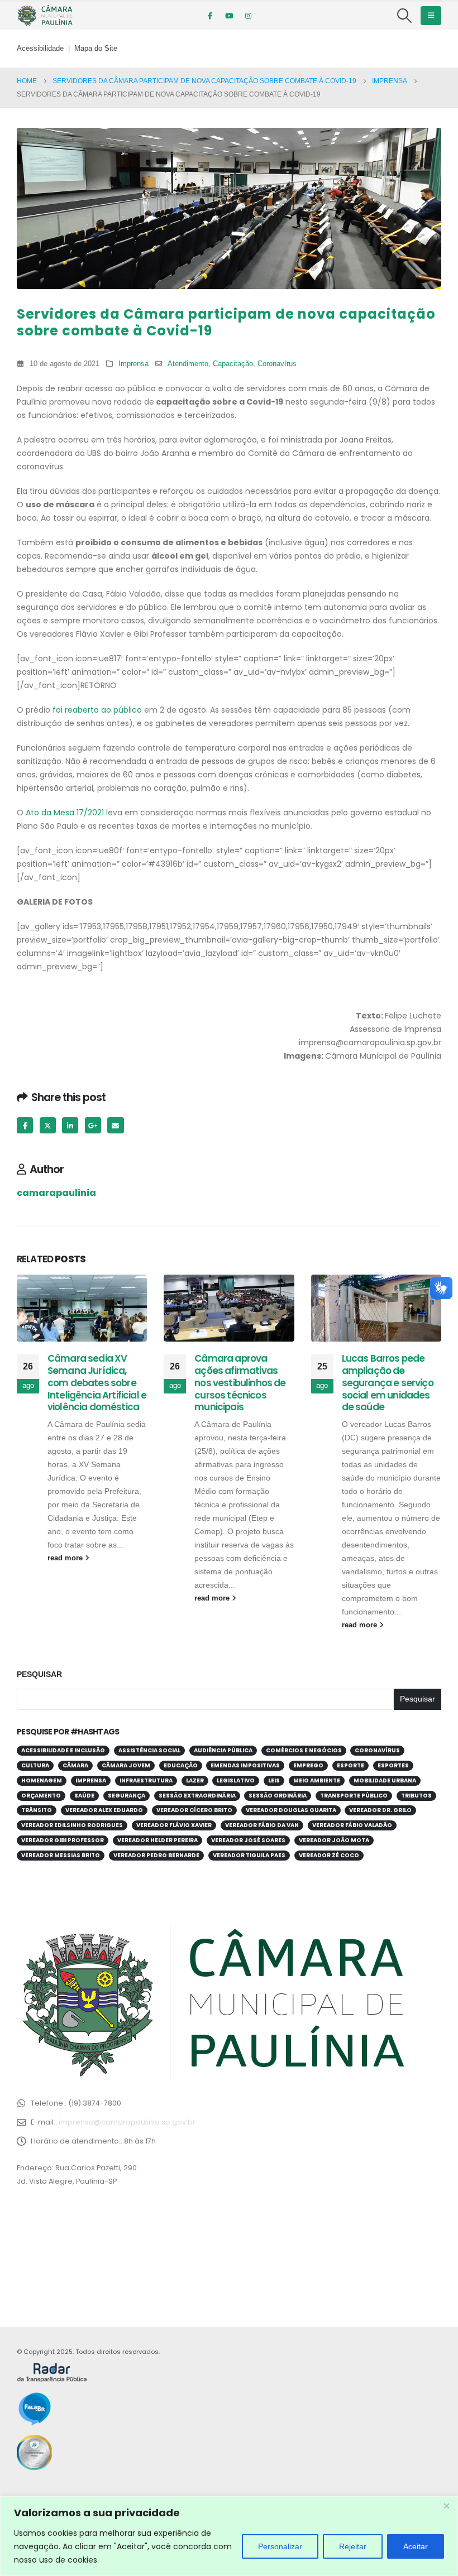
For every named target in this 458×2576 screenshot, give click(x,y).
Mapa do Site (96, 49)
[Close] (446, 2506)
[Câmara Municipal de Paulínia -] (45, 16)
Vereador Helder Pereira (158, 1840)
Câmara (75, 1765)
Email (115, 1125)
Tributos (416, 1796)
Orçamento (41, 1796)
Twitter (48, 1125)
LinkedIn (70, 1125)
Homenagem (42, 1780)
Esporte (350, 1765)
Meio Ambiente (317, 1780)
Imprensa (133, 364)
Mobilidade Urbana (385, 1780)
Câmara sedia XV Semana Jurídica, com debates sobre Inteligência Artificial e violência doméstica (97, 1383)
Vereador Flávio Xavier (174, 1825)
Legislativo (236, 1780)
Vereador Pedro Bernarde (156, 1855)
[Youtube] (229, 16)
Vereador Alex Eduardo (104, 1810)
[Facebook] (210, 16)
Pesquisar (39, 1674)
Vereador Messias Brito (61, 1855)
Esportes (393, 1765)
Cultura (35, 1765)
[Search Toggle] (405, 16)
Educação (181, 1765)
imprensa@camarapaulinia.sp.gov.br (127, 2122)
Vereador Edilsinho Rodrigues (72, 1825)
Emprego (308, 1765)
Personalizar (280, 2546)
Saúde (84, 1796)
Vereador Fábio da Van (262, 1825)
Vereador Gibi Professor (63, 1840)
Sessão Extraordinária (197, 1796)
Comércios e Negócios (304, 1750)
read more (66, 1558)
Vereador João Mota (334, 1840)
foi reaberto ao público (97, 710)
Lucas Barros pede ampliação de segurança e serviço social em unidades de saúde (388, 1383)
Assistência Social (149, 1750)
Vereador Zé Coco (329, 1855)
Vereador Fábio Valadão (352, 1825)
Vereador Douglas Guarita (291, 1810)
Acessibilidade (40, 49)
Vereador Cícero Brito (194, 1810)
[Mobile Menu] (431, 16)
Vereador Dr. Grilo (380, 1810)
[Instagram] (248, 16)
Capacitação (233, 364)
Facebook (25, 1125)
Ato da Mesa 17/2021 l (67, 813)
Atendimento (188, 364)
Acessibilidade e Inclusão (63, 1750)
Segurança (127, 1796)
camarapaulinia (56, 1193)
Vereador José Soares (248, 1840)
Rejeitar (353, 2546)
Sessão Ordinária (278, 1796)
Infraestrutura (146, 1780)
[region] (229, 2536)
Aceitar (416, 2546)
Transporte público (354, 1796)
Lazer (195, 1780)
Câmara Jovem (126, 1765)
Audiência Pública (223, 1750)
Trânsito (37, 1810)
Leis (274, 1780)
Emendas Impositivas (245, 1765)
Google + (93, 1125)
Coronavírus (277, 364)
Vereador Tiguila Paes (249, 1855)
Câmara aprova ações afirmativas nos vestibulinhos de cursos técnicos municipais (240, 1383)
